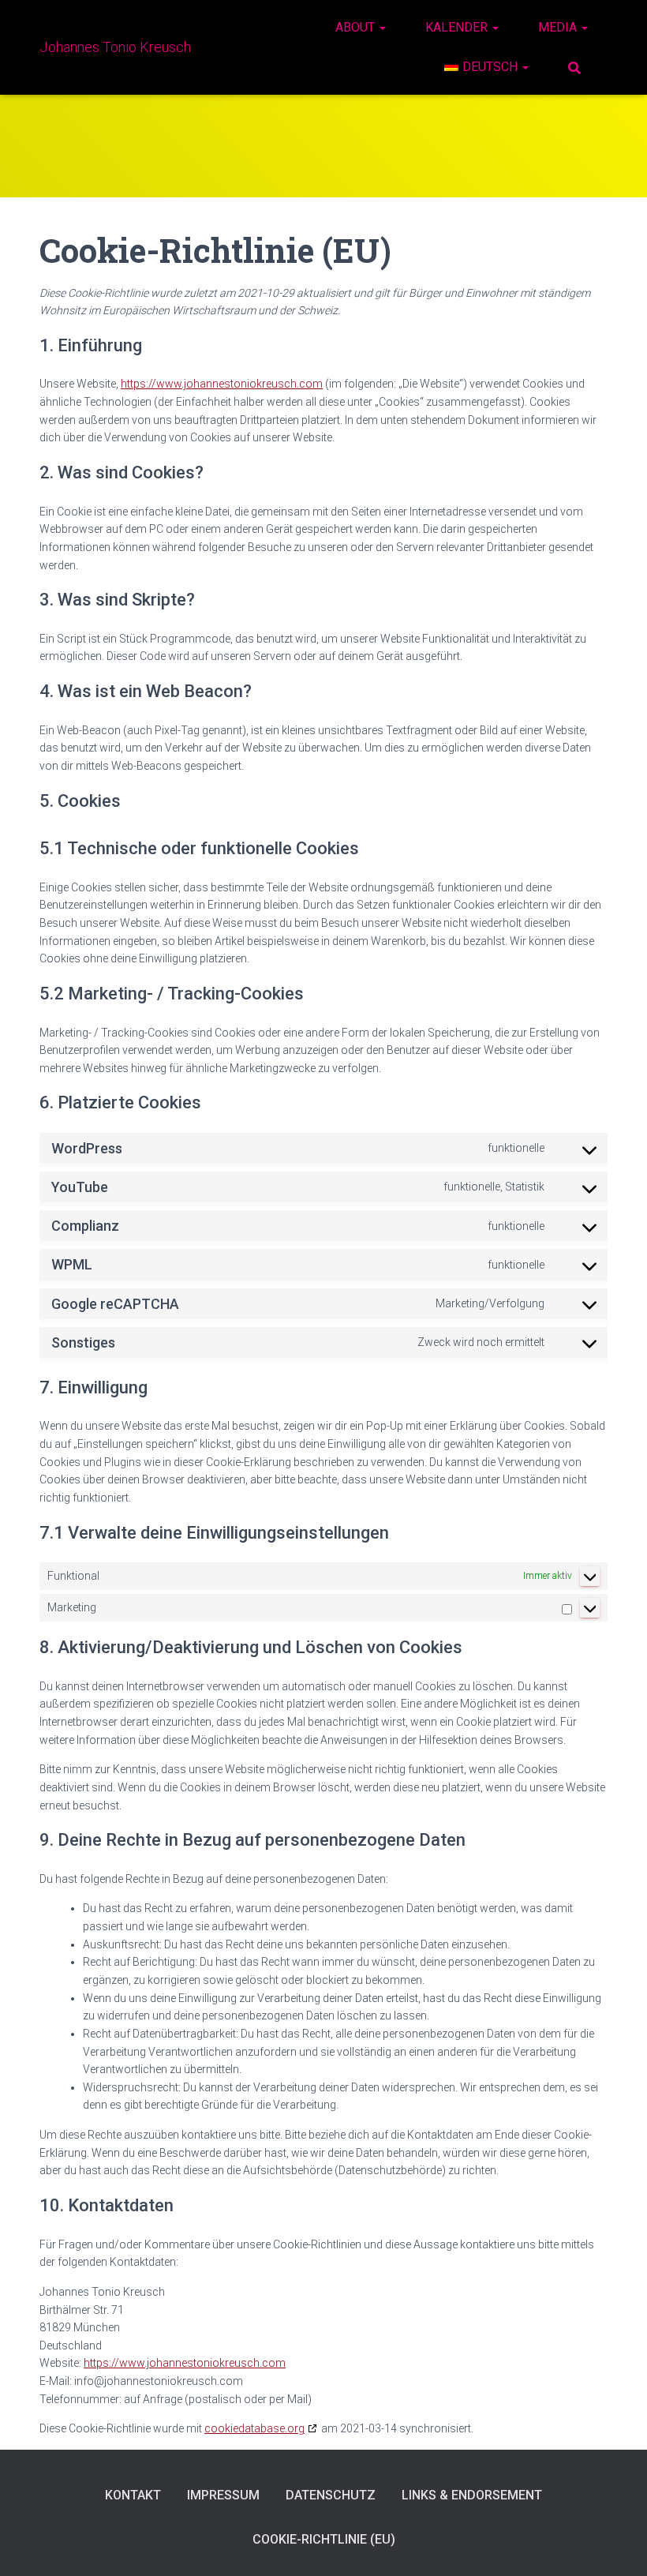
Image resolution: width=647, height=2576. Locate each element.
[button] (382, 27)
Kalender (458, 27)
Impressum (223, 2495)
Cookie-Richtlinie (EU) (324, 2539)
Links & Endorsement (472, 2495)
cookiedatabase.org (254, 2428)
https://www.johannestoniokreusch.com (222, 384)
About (357, 27)
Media (559, 27)
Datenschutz (331, 2495)
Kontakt (133, 2495)
